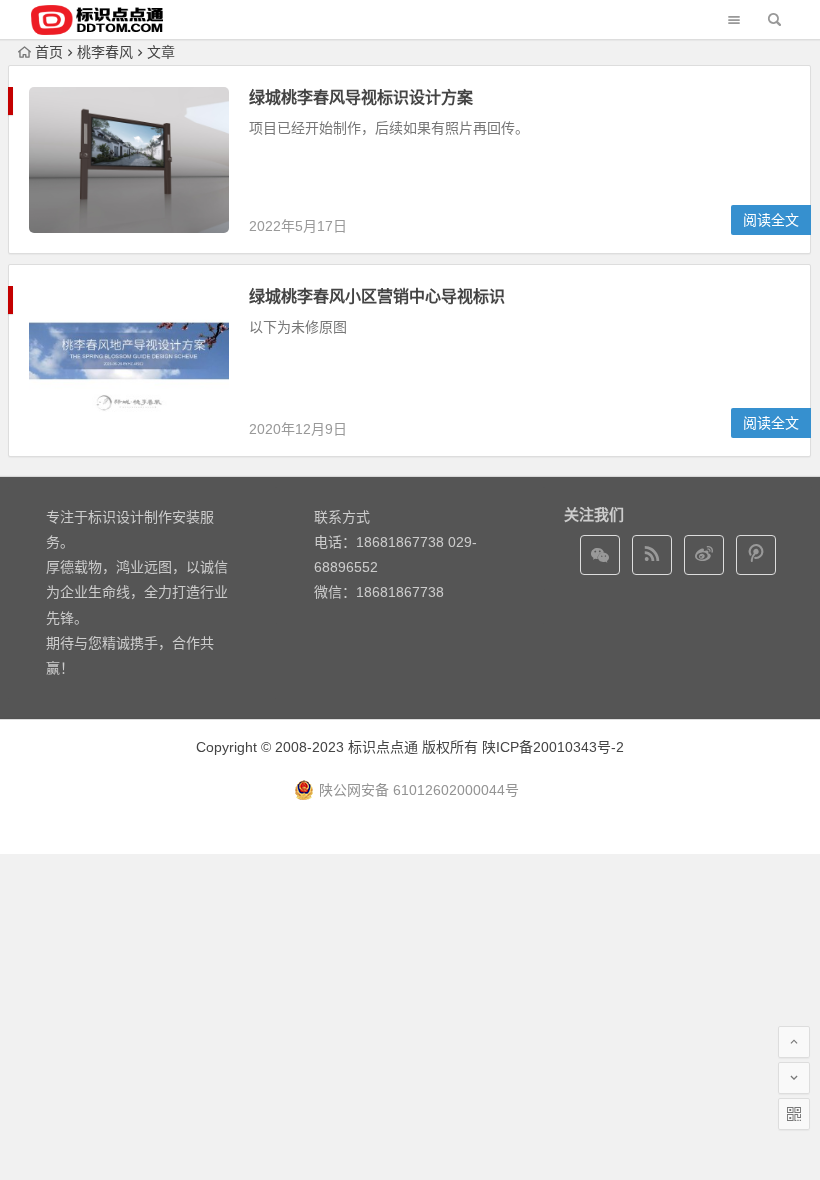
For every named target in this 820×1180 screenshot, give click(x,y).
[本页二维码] (794, 1114)
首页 (49, 52)
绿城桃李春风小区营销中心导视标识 (377, 296)
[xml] (756, 555)
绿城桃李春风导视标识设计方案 (361, 97)
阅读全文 (771, 220)
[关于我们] (704, 555)
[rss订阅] (652, 555)
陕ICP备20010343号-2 (553, 747)
